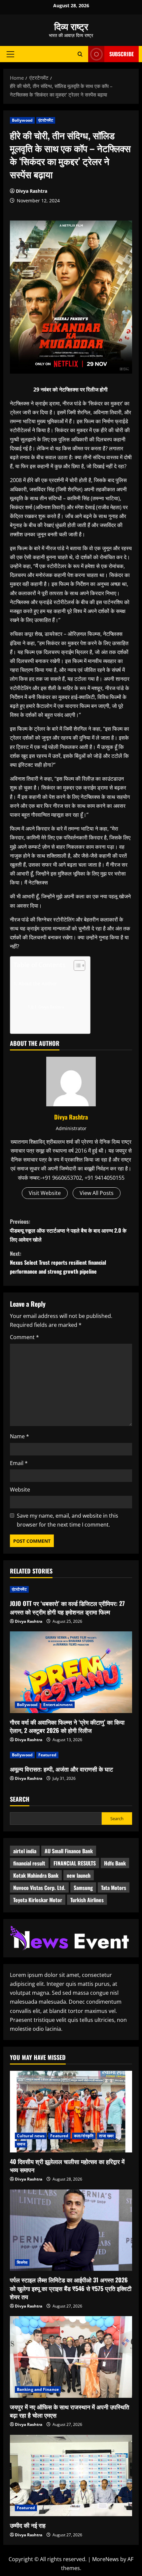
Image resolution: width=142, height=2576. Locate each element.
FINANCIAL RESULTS (75, 1863)
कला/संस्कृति (84, 2136)
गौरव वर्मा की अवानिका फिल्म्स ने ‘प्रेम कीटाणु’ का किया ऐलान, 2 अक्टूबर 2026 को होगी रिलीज (67, 1726)
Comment (24, 1337)
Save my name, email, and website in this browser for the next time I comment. (68, 1520)
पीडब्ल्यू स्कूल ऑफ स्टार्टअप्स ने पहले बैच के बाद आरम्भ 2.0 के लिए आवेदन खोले (68, 1230)
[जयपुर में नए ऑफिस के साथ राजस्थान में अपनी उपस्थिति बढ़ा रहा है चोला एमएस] (71, 2357)
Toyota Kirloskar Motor (38, 1900)
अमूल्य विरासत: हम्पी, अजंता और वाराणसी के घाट (61, 1769)
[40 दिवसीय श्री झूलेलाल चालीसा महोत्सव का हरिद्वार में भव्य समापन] (71, 2112)
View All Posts (97, 1193)
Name (19, 1436)
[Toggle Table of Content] (76, 965)
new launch (79, 1875)
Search (20, 1799)
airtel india (25, 1851)
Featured (47, 1755)
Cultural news (31, 2136)
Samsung (83, 1888)
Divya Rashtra (32, 191)
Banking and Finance (38, 2389)
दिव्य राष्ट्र (71, 26)
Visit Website (45, 1193)
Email (19, 1463)
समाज (21, 2144)
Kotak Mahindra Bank (36, 1875)
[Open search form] (80, 54)
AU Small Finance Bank (69, 1851)
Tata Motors (114, 1888)
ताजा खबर (106, 2136)
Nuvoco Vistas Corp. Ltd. (39, 1888)
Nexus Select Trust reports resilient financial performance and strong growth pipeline (58, 1262)
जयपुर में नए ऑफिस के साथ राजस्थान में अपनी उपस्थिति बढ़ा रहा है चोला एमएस (70, 2411)
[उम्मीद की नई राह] (71, 2476)
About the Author (38, 983)
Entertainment (58, 1705)
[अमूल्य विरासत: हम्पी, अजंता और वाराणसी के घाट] (71, 1755)
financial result (29, 1863)
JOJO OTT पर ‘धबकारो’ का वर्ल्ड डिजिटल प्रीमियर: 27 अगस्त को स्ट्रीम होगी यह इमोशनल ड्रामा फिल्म (67, 1607)
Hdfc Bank (115, 1863)
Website (20, 1490)
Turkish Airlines (87, 1900)
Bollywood (22, 120)
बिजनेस (22, 2262)
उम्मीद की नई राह (28, 2525)
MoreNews (106, 2559)
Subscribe (122, 54)
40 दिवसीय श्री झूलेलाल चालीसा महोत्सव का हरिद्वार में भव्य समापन (67, 2166)
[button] (10, 54)
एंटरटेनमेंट (46, 120)
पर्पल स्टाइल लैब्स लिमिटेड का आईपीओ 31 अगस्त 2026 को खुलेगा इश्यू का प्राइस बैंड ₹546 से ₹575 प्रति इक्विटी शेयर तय (71, 2288)
